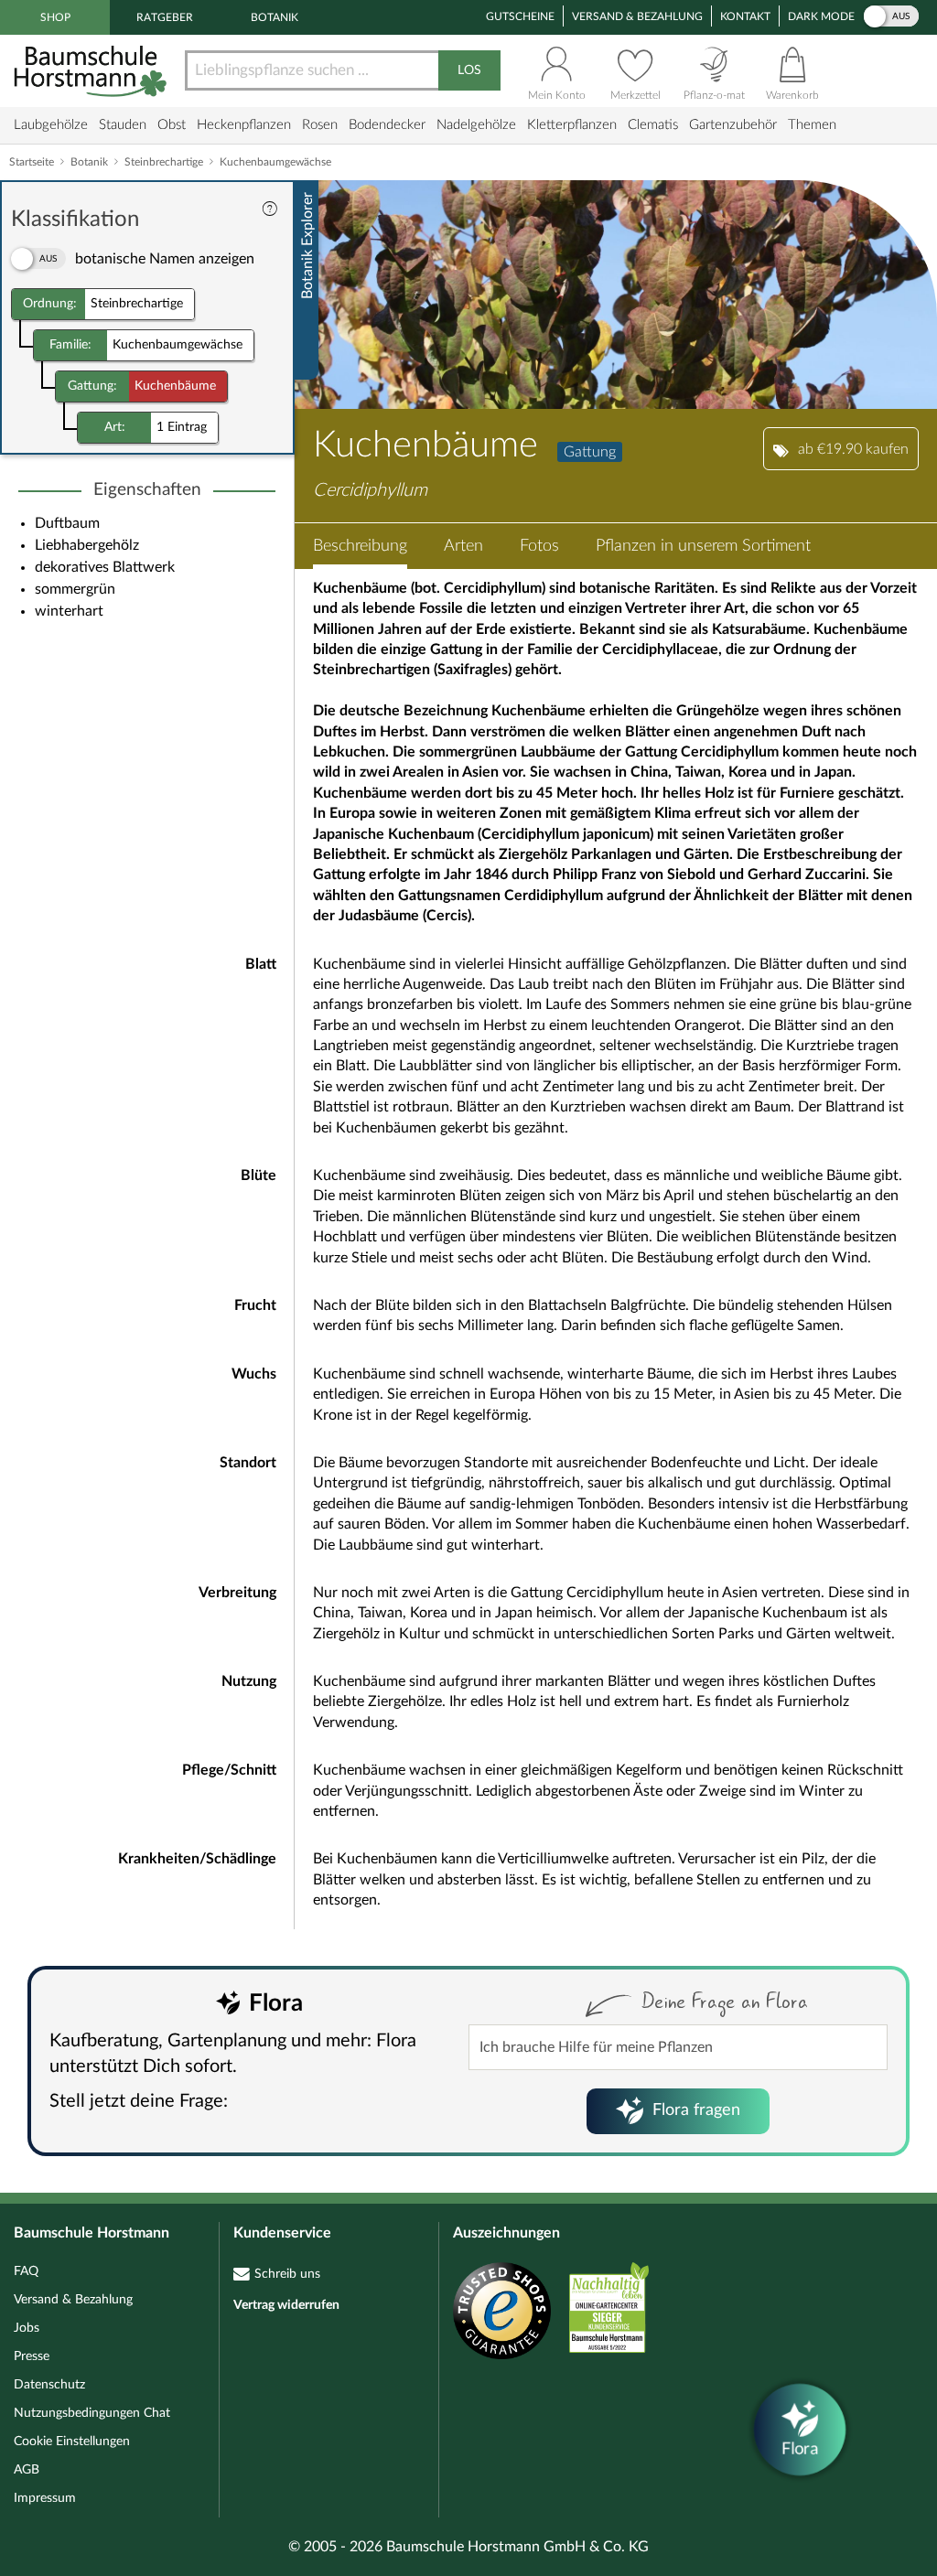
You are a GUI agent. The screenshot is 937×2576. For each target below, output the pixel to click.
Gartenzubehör (733, 125)
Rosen (320, 125)
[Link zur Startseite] (92, 71)
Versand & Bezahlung (637, 16)
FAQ (26, 2271)
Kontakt (745, 16)
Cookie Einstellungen (72, 2442)
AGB (27, 2470)
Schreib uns (287, 2274)
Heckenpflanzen (244, 125)
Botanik (275, 17)
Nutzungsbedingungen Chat (92, 2413)
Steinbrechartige (164, 162)
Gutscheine (520, 16)
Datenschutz (49, 2385)
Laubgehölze (51, 125)
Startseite (32, 162)
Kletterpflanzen (572, 125)
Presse (32, 2356)
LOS (469, 70)
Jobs (27, 2328)
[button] (360, 546)
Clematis (653, 125)
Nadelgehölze (476, 125)
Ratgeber (165, 17)
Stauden (123, 125)
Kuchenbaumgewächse (275, 162)
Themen (812, 125)
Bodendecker (387, 125)
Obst (172, 125)
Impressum (45, 2498)
